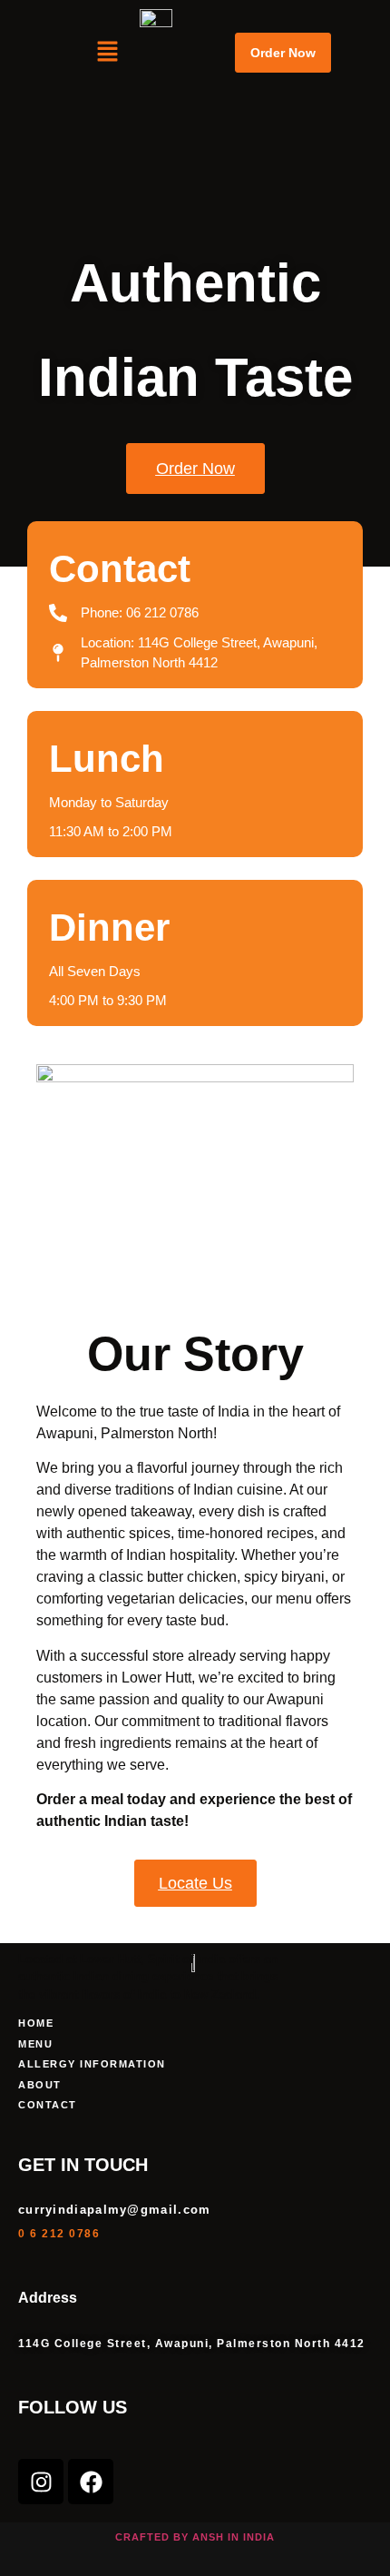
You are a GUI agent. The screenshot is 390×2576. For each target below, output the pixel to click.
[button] (107, 53)
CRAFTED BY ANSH (170, 2537)
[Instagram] (41, 2482)
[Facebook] (91, 2482)
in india (251, 2537)
